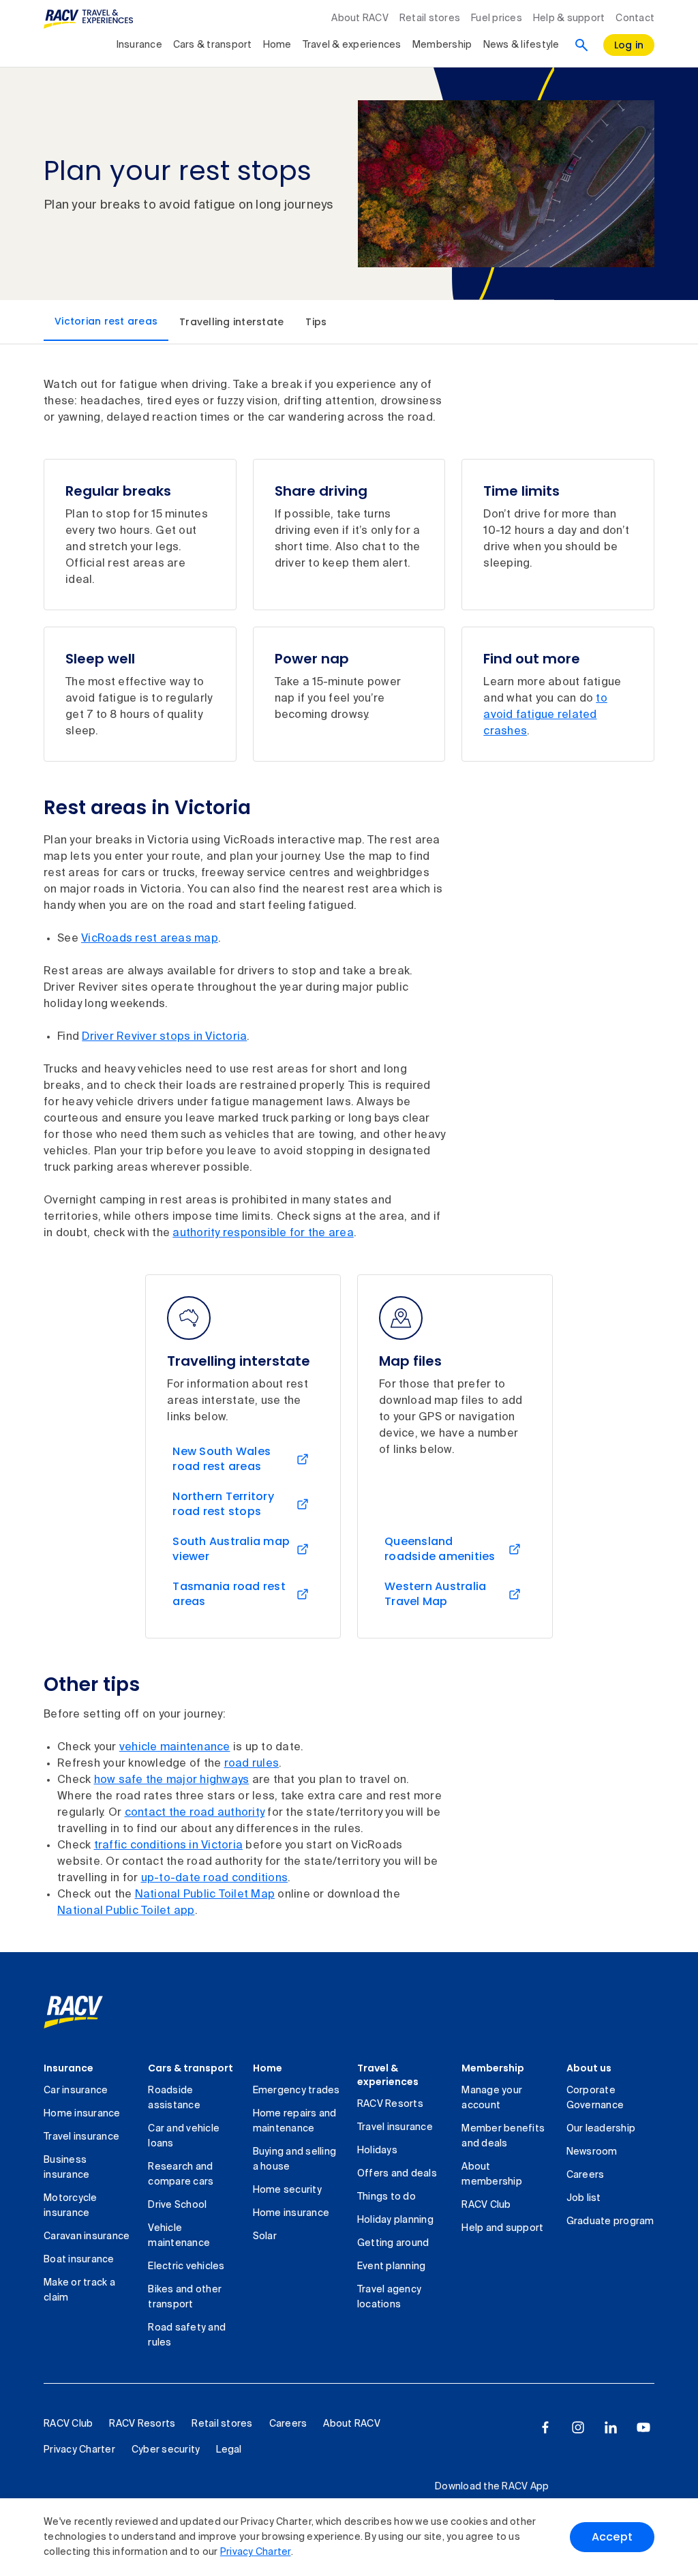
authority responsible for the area (263, 1233)
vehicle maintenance (175, 1748)
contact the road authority (195, 1813)
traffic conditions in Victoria (169, 1846)
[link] (88, 2012)
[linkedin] (611, 2427)
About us (589, 2068)
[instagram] (578, 2427)
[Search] (581, 45)
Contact (635, 18)
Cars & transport (213, 45)
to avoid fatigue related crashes (545, 715)
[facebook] (545, 2427)
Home (277, 45)
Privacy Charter (256, 2552)
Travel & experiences (352, 45)
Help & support (569, 18)
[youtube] (643, 2427)
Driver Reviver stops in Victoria (164, 1037)
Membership (442, 45)
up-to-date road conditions (215, 1878)
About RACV (360, 18)
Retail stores (430, 18)
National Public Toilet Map (205, 1895)
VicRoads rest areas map (150, 939)
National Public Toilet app (126, 1911)
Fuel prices (497, 18)
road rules (252, 1764)
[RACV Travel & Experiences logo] (89, 19)
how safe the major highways (172, 1780)
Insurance (139, 45)
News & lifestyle (521, 45)
